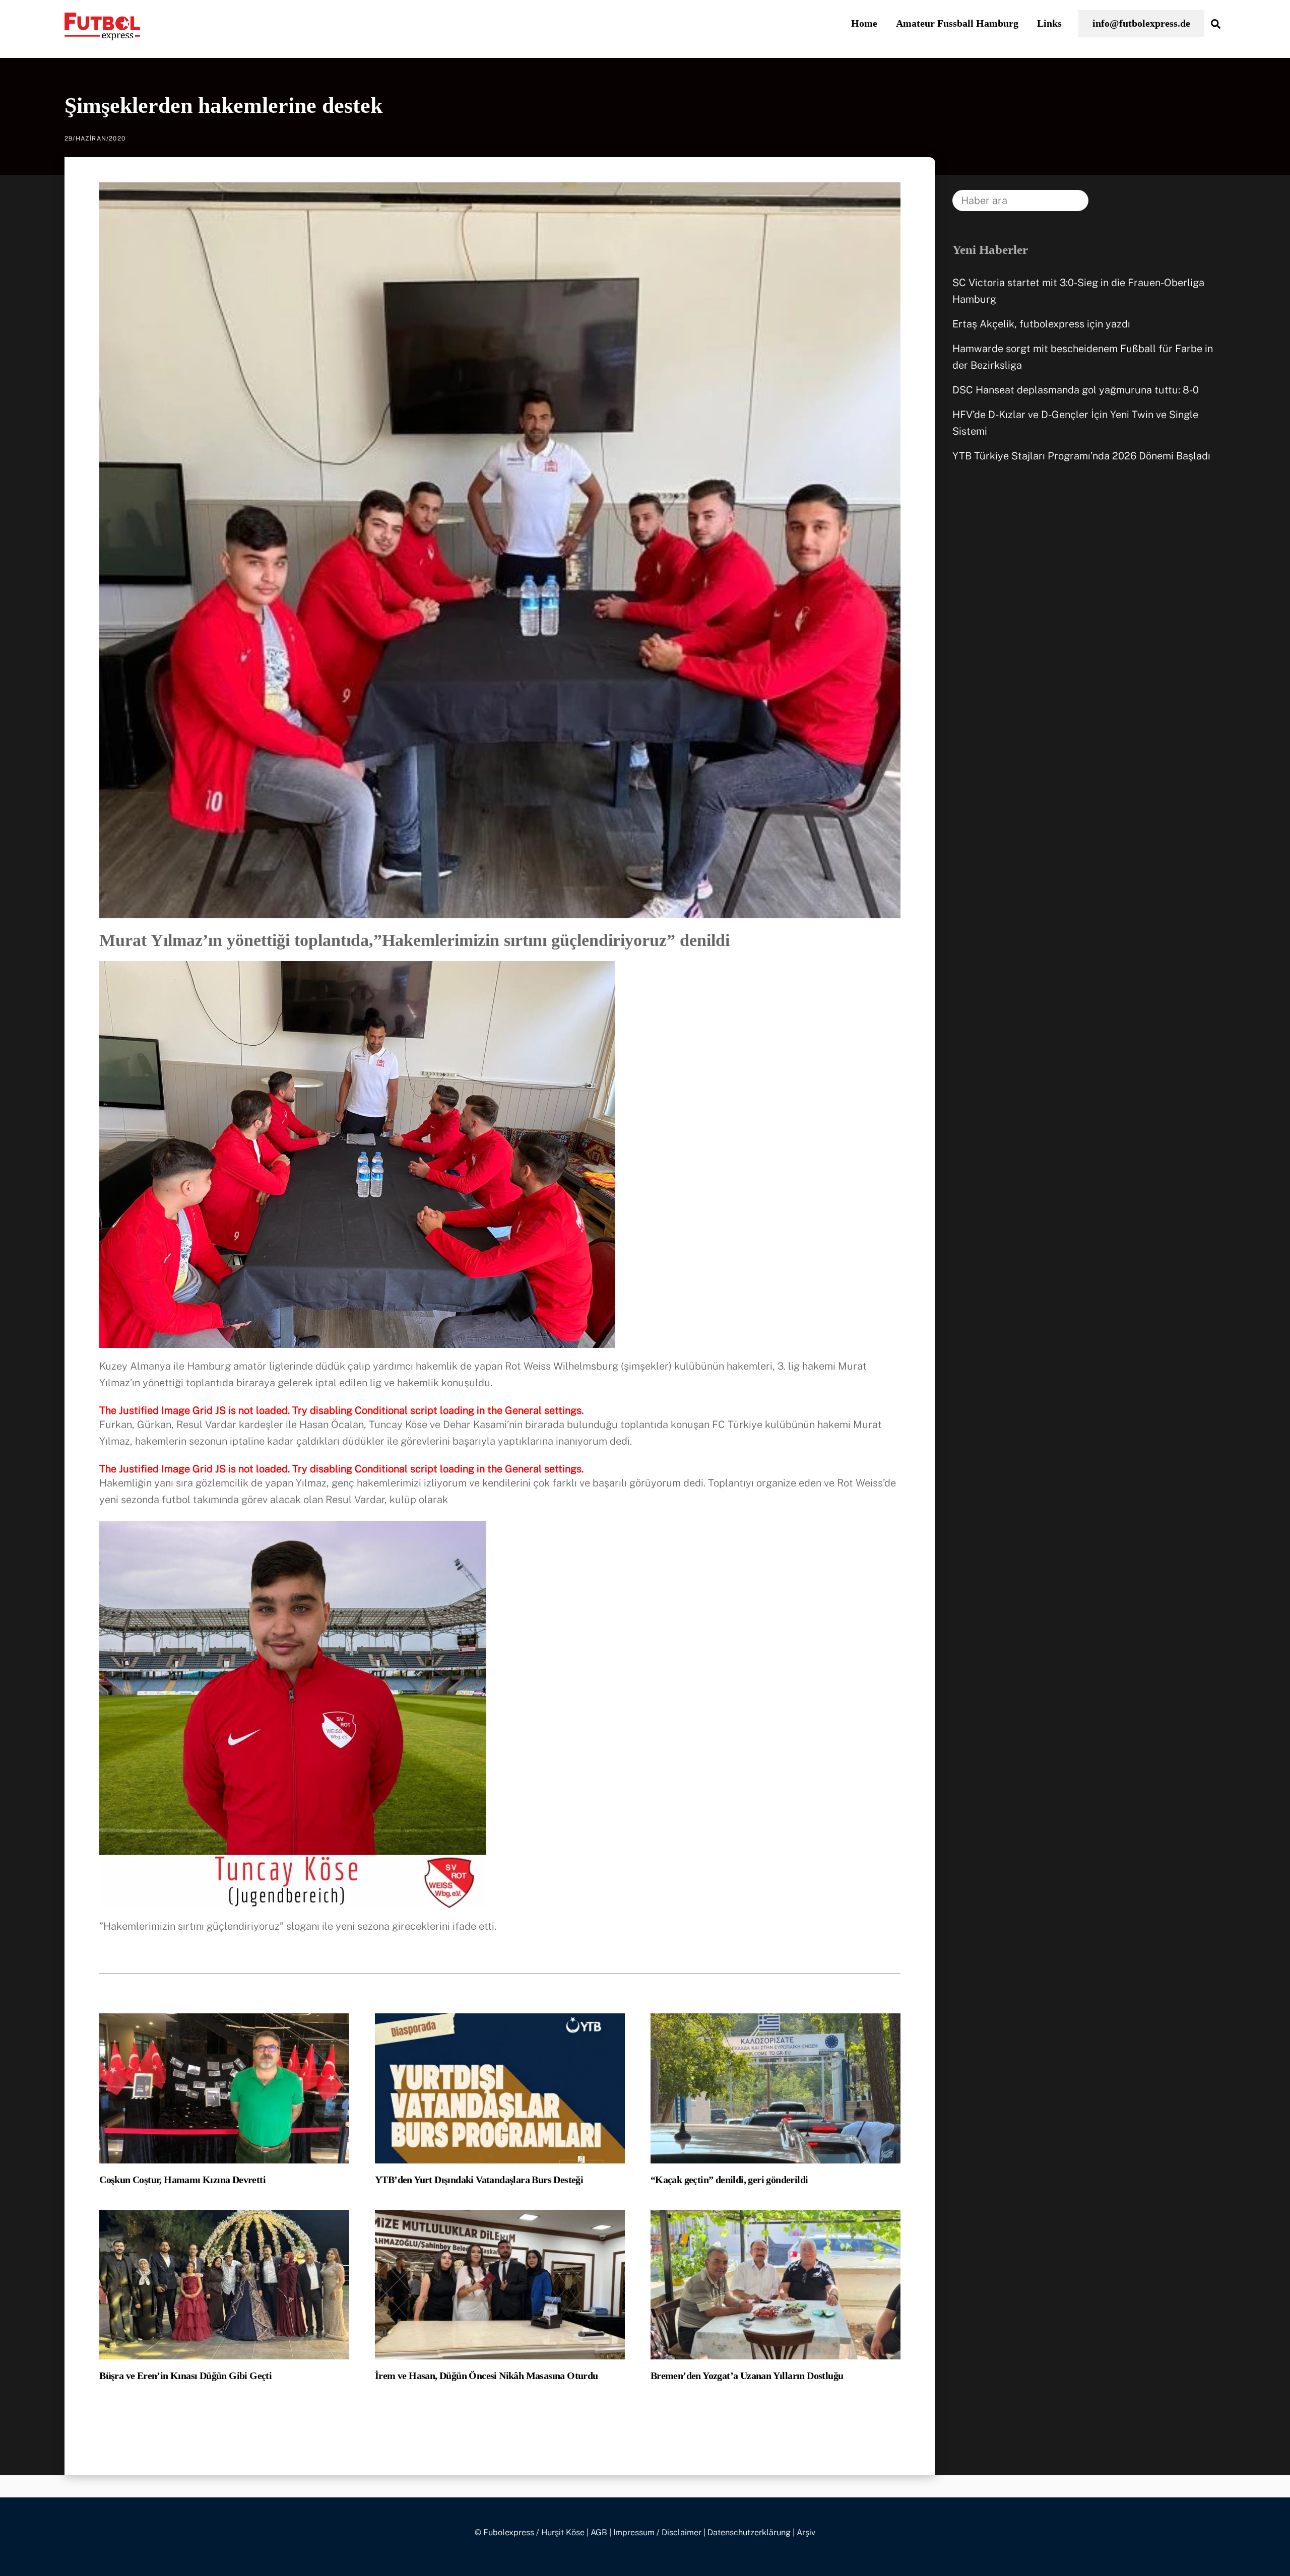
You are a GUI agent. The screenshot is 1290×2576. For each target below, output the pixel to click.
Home (864, 23)
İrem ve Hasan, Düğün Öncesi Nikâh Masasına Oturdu (487, 2376)
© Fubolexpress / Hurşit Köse (530, 2532)
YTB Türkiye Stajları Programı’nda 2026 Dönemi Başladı (1081, 456)
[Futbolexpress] (102, 34)
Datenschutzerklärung (749, 2532)
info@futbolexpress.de (1141, 23)
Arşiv (806, 2532)
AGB (599, 2532)
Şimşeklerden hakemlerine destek (223, 106)
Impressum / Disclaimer (657, 2532)
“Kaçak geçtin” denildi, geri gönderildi (729, 2180)
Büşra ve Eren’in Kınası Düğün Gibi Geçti (185, 2376)
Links (1049, 23)
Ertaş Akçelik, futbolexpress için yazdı (1041, 324)
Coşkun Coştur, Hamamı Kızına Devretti (182, 2180)
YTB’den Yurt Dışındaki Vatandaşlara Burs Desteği (479, 2180)
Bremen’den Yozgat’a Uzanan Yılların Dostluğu (747, 2376)
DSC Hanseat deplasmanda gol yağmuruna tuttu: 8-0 (1076, 390)
